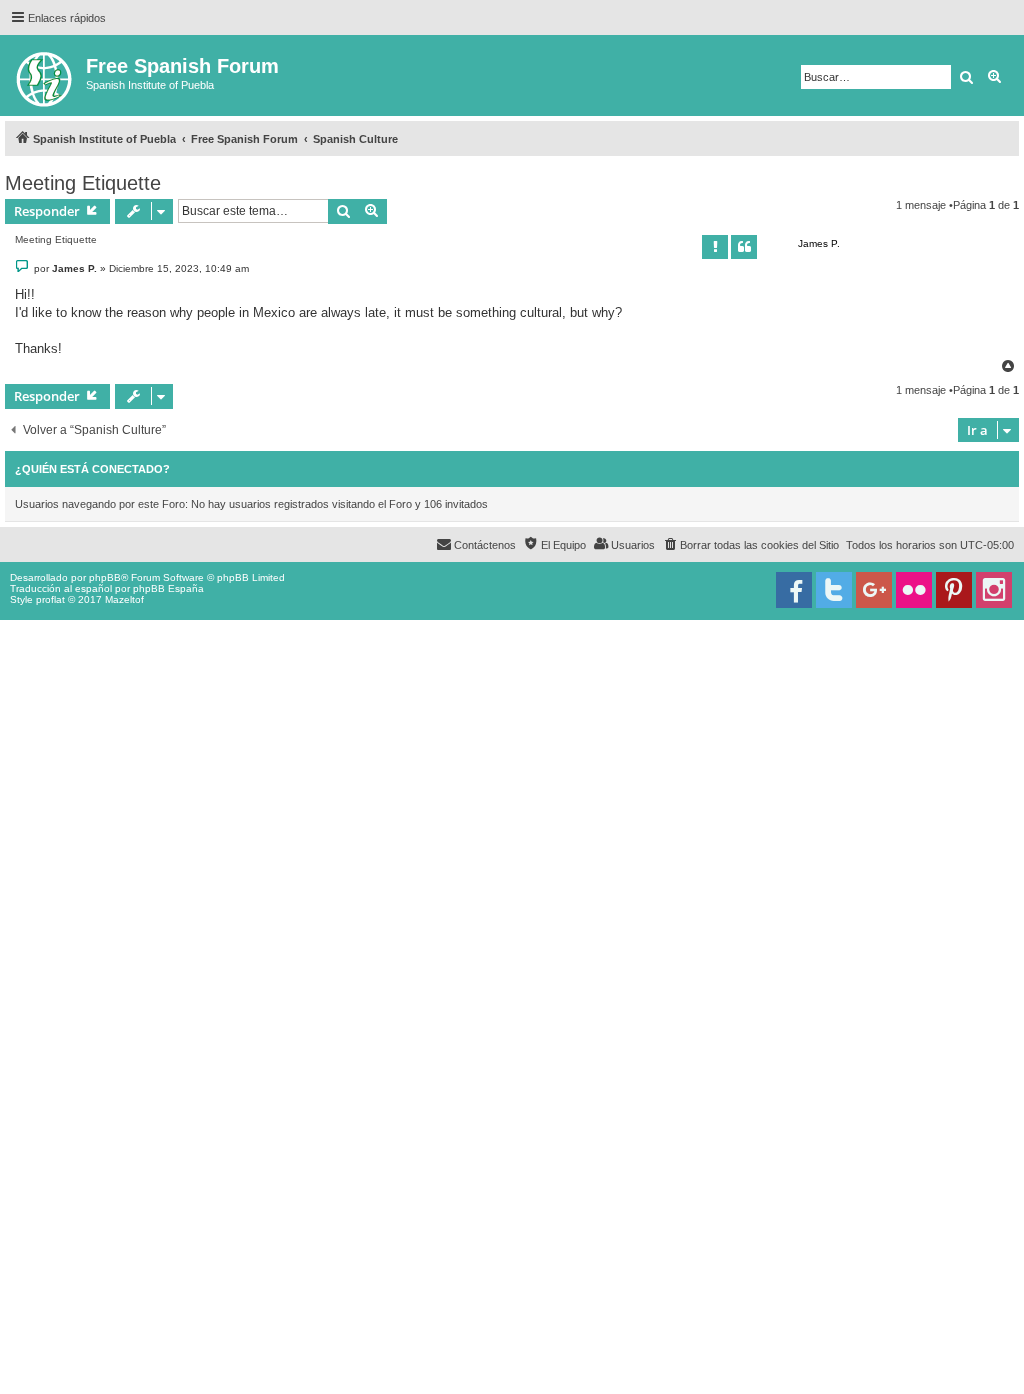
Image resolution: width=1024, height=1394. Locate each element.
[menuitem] (750, 545)
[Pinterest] (954, 590)
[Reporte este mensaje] (715, 247)
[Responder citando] (744, 247)
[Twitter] (834, 590)
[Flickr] (914, 590)
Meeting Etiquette (83, 183)
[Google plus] (874, 590)
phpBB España (168, 588)
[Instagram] (994, 590)
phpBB (105, 577)
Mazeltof (124, 599)
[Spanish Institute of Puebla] (45, 75)
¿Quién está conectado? (92, 469)
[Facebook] (794, 590)
